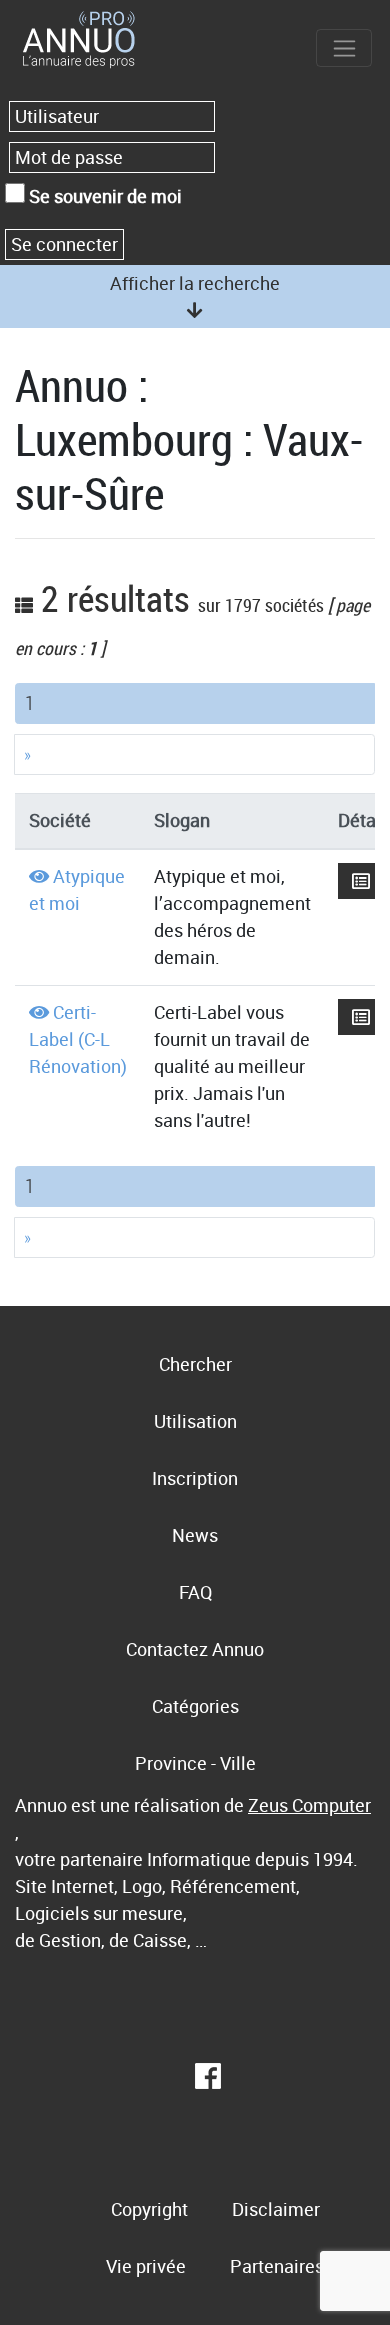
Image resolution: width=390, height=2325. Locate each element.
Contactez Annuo (195, 1649)
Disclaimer (276, 2209)
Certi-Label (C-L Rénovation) (78, 1039)
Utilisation (195, 1421)
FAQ (195, 1592)
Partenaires (277, 2266)
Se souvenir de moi (103, 196)
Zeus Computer (309, 1805)
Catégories (195, 1706)
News (195, 1535)
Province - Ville (195, 1763)
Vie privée (146, 2266)
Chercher (195, 1364)
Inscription (195, 1478)
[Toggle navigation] (344, 48)
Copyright (149, 2209)
